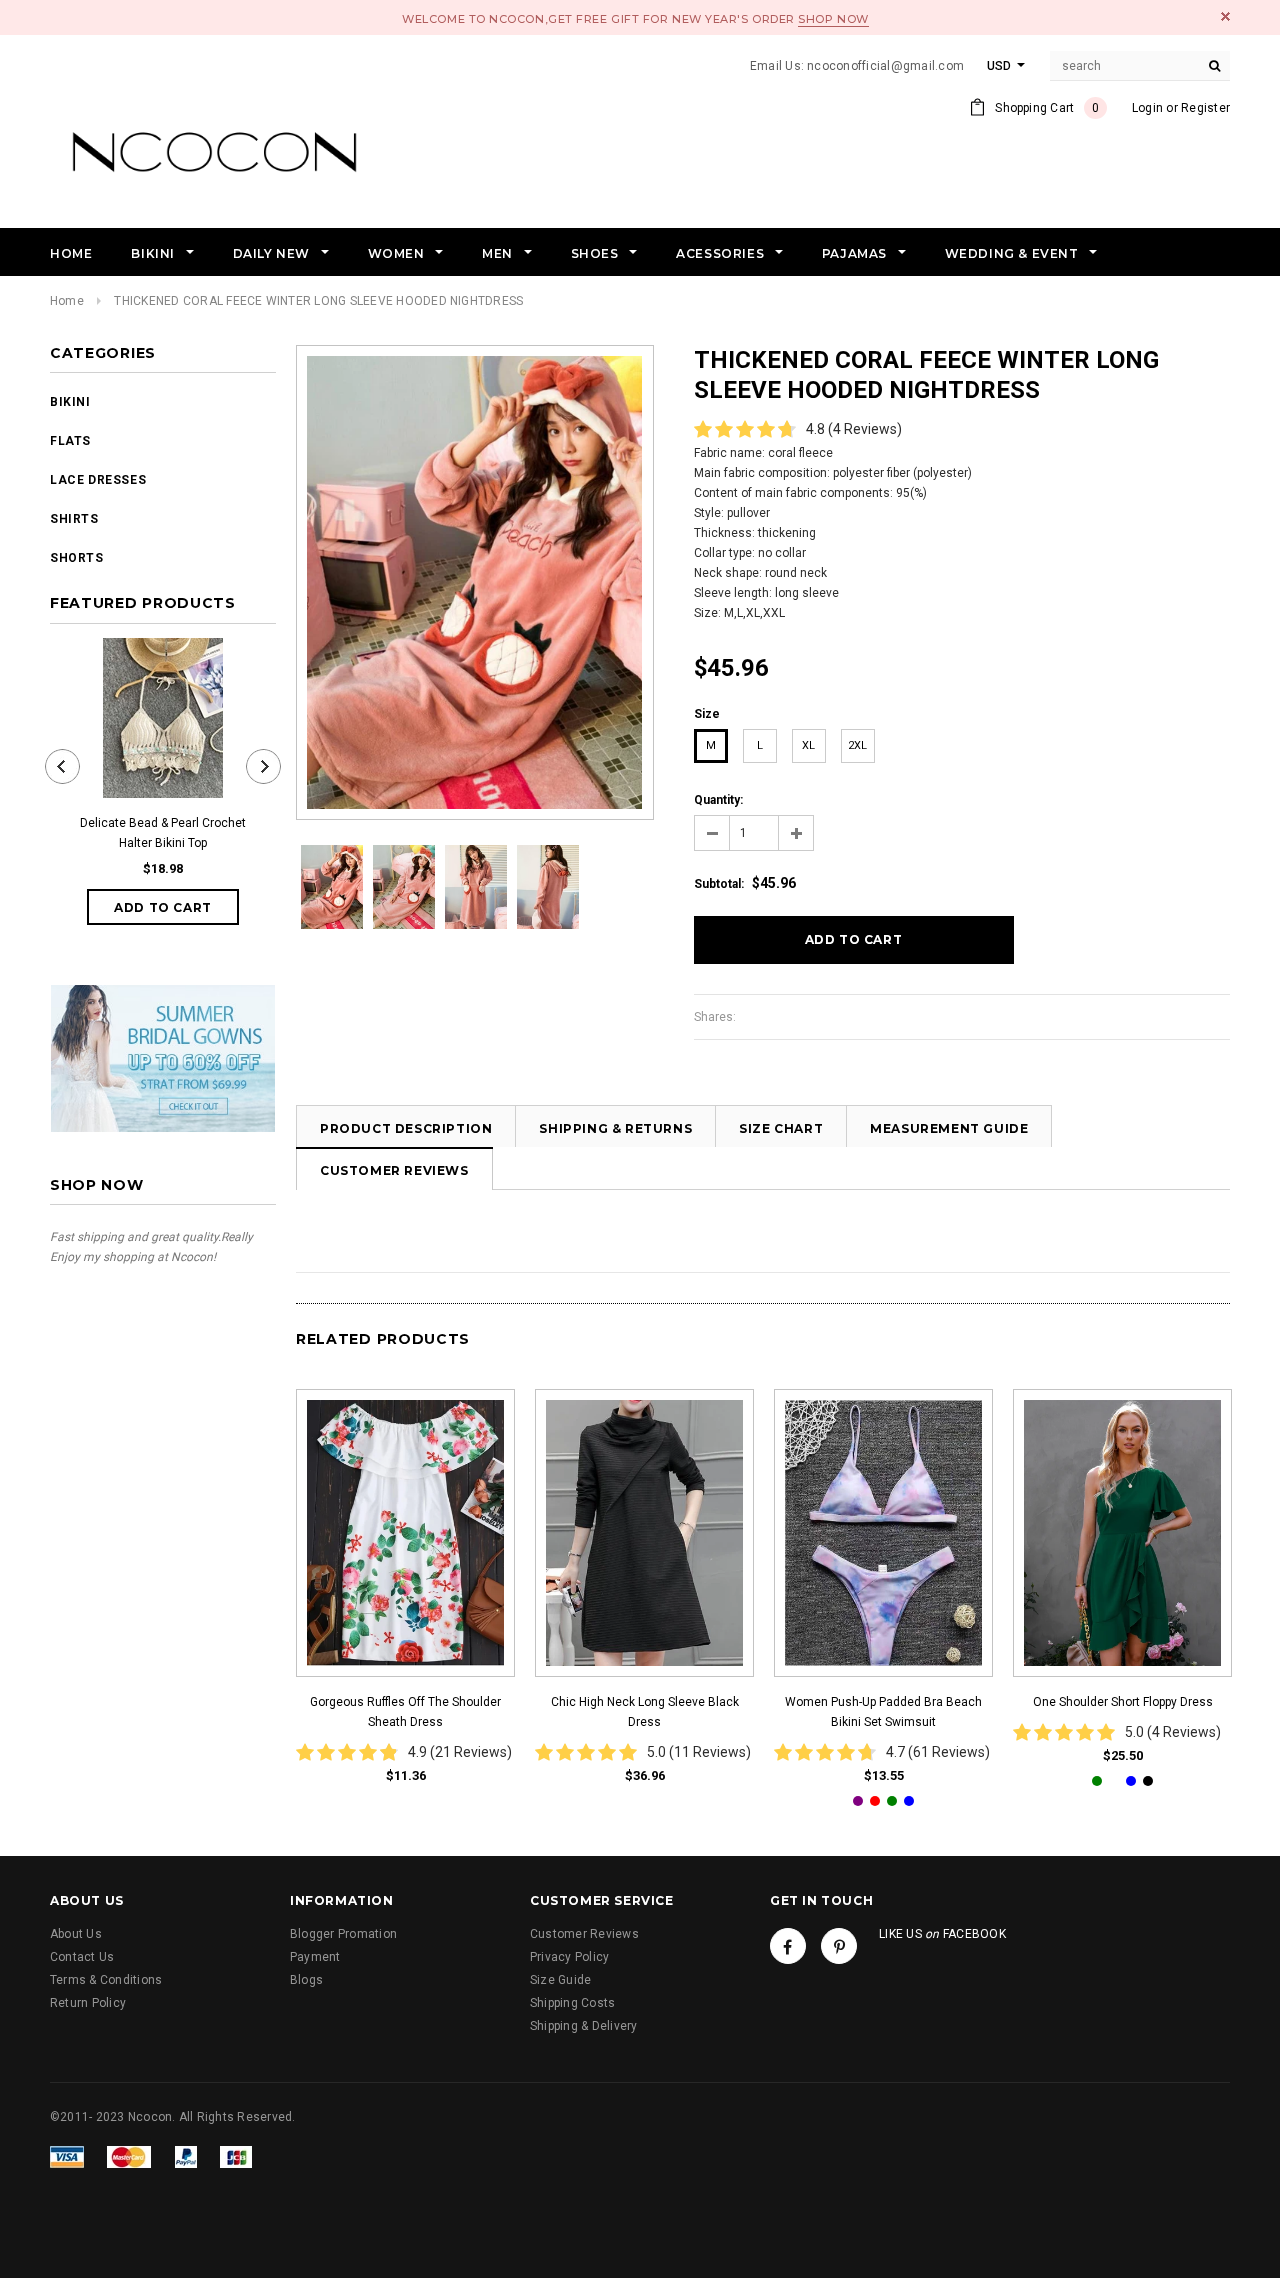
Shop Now (833, 19)
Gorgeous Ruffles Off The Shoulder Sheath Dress (405, 1712)
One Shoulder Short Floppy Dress (1123, 1702)
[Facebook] (788, 1946)
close (1225, 16)
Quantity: (718, 800)
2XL (857, 745)
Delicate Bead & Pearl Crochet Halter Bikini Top (163, 833)
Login (1147, 108)
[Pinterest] (839, 1946)
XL (808, 745)
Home (67, 301)
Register (1205, 108)
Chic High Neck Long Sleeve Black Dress (645, 1712)
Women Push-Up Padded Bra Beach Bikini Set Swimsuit (883, 1712)
